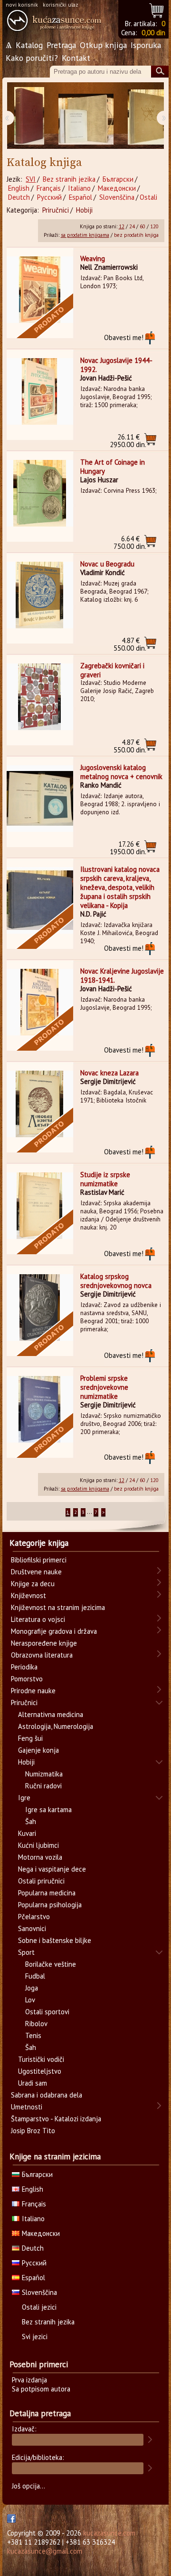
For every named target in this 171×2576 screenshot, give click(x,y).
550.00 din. (130, 644)
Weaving (93, 259)
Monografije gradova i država (54, 1631)
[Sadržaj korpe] (157, 9)
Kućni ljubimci (38, 1845)
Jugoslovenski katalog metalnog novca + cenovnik (121, 772)
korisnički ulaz (61, 5)
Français (49, 188)
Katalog (29, 45)
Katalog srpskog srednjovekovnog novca (116, 1281)
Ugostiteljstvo (40, 2071)
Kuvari (27, 1833)
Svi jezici (35, 2337)
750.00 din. (130, 542)
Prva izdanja (29, 2380)
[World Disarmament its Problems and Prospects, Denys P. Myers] (29, 116)
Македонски (117, 188)
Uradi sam (33, 2083)
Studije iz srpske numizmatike (105, 1179)
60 (142, 226)
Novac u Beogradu (107, 564)
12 (122, 226)
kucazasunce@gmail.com (45, 2551)
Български (118, 179)
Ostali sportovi (47, 2012)
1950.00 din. (128, 848)
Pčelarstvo (34, 1917)
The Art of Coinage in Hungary (113, 467)
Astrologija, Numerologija (56, 1726)
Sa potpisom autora (41, 2389)
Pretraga (61, 45)
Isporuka (146, 45)
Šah (31, 1821)
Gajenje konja (38, 1750)
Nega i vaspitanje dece (52, 1869)
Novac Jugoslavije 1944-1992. (116, 365)
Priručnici (56, 210)
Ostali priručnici (41, 1881)
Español (81, 197)
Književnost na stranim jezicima (58, 1607)
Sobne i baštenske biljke (55, 1940)
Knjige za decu (33, 1584)
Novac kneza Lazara (109, 1073)
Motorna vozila (40, 1857)
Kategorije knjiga (39, 1543)
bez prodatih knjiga (136, 235)
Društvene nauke (36, 1572)
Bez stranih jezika (69, 179)
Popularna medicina (47, 1893)
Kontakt (76, 58)
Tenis (33, 2035)
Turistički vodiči (41, 2059)
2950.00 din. (128, 441)
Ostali (148, 197)
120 (154, 226)
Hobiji (84, 210)
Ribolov (36, 2024)
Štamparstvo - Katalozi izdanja (56, 2119)
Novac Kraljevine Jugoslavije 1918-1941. (122, 976)
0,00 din (153, 33)
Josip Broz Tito (33, 2131)
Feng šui (30, 1738)
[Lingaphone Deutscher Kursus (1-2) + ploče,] (86, 116)
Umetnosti (27, 2107)
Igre (24, 1798)
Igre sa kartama (48, 1810)
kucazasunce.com (109, 2533)
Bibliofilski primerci (39, 1560)
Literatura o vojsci (38, 1619)
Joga (32, 1988)
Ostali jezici (39, 2307)
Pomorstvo (27, 1679)
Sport (26, 1952)
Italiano (79, 188)
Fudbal (35, 1976)
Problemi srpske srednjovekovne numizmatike (104, 1387)
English (19, 188)
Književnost (28, 1595)
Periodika (24, 1667)
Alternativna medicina (51, 1714)
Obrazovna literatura (42, 1655)
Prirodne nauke (33, 1691)
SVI (31, 179)
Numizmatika (44, 1774)
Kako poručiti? (32, 58)
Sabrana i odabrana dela (47, 2095)
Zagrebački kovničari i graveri (112, 670)
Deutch (19, 197)
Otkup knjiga (103, 45)
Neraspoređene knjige (44, 1643)
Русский (49, 197)
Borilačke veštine (51, 1964)
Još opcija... (28, 2486)
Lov (30, 2000)
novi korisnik (22, 5)
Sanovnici (32, 1928)
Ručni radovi (43, 1786)
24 (132, 226)
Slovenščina (117, 197)
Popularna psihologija (50, 1905)
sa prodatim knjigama (85, 235)
